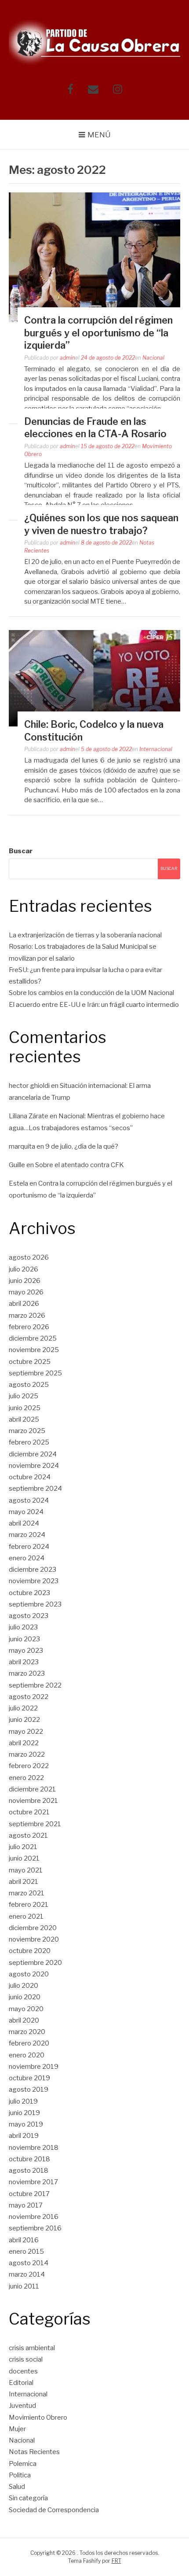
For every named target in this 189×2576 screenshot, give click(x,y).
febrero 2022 (29, 1766)
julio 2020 (24, 1986)
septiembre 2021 (35, 1824)
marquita (22, 1146)
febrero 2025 (29, 1442)
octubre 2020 (30, 1951)
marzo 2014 (27, 2274)
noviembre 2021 (33, 1801)
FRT (116, 2561)
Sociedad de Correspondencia (54, 2510)
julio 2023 (23, 1627)
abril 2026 (24, 1304)
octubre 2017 (29, 2194)
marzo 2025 (27, 1431)
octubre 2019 (29, 2078)
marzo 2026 (27, 1316)
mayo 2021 (26, 1870)
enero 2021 (26, 1916)
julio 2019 (23, 2101)
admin (67, 358)
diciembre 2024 (33, 1454)
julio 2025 (24, 1396)
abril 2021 (24, 1882)
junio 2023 (24, 1639)
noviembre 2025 (34, 1350)
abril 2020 (24, 2020)
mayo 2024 (26, 1512)
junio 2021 (24, 1858)
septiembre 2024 (35, 1489)
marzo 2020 (27, 2032)
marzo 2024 (27, 1535)
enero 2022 (26, 1778)
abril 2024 (24, 1523)
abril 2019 (24, 2136)
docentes (23, 2371)
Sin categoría (28, 2498)
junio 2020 (25, 1997)
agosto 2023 (29, 1616)
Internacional (156, 749)
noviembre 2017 (33, 2182)
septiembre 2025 (35, 1373)
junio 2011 (24, 2286)
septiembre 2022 (35, 1685)
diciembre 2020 (33, 1928)
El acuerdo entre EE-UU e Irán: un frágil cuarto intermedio (94, 1005)
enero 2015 (26, 2252)
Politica (20, 2475)
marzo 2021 (27, 1893)
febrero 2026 (29, 1327)
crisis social (26, 2359)
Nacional (153, 358)
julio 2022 (23, 1708)
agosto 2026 (29, 1257)
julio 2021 (23, 1847)
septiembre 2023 (35, 1604)
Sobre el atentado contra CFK (80, 1165)
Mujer (17, 2429)
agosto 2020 (29, 1974)
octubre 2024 (30, 1477)
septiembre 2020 (35, 1963)
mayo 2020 (26, 2009)
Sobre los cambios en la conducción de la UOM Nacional (91, 993)
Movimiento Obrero (38, 2418)
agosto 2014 (29, 2263)
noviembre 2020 (34, 1939)
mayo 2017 (26, 2205)
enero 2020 (27, 2055)
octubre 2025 (30, 1362)
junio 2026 (25, 1281)
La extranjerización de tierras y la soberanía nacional (85, 935)
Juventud (22, 2406)
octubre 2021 (29, 1812)
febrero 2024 (29, 1547)
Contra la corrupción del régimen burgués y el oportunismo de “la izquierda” (98, 333)
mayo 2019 (26, 2124)
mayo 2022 (26, 1732)
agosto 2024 (29, 1500)
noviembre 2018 (34, 2148)
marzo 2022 (27, 1754)
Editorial (21, 2383)
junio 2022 (24, 1720)
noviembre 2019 (34, 2067)
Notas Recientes (34, 2452)
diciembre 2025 (33, 1338)
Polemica (23, 2464)
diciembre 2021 (32, 1789)
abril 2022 (24, 1743)
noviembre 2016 (34, 2217)
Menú (99, 135)
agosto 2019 (29, 2090)
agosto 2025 (29, 1385)
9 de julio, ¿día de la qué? (82, 1146)
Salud (17, 2487)
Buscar (21, 851)
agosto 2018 (29, 2171)
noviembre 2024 (34, 1466)
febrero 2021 (29, 1905)
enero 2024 (27, 1558)
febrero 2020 (29, 2043)
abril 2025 (24, 1419)
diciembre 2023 (33, 1570)
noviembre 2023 (34, 1581)
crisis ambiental (32, 2348)
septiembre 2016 (35, 2228)
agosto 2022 (29, 1697)
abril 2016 (24, 2240)
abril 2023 (24, 1662)
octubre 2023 (29, 1593)
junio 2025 (25, 1408)
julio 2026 (24, 1269)
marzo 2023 (27, 1673)
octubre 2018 (29, 2159)
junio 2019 (24, 2113)
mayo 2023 (26, 1651)
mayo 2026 (26, 1292)
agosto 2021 (28, 1835)
